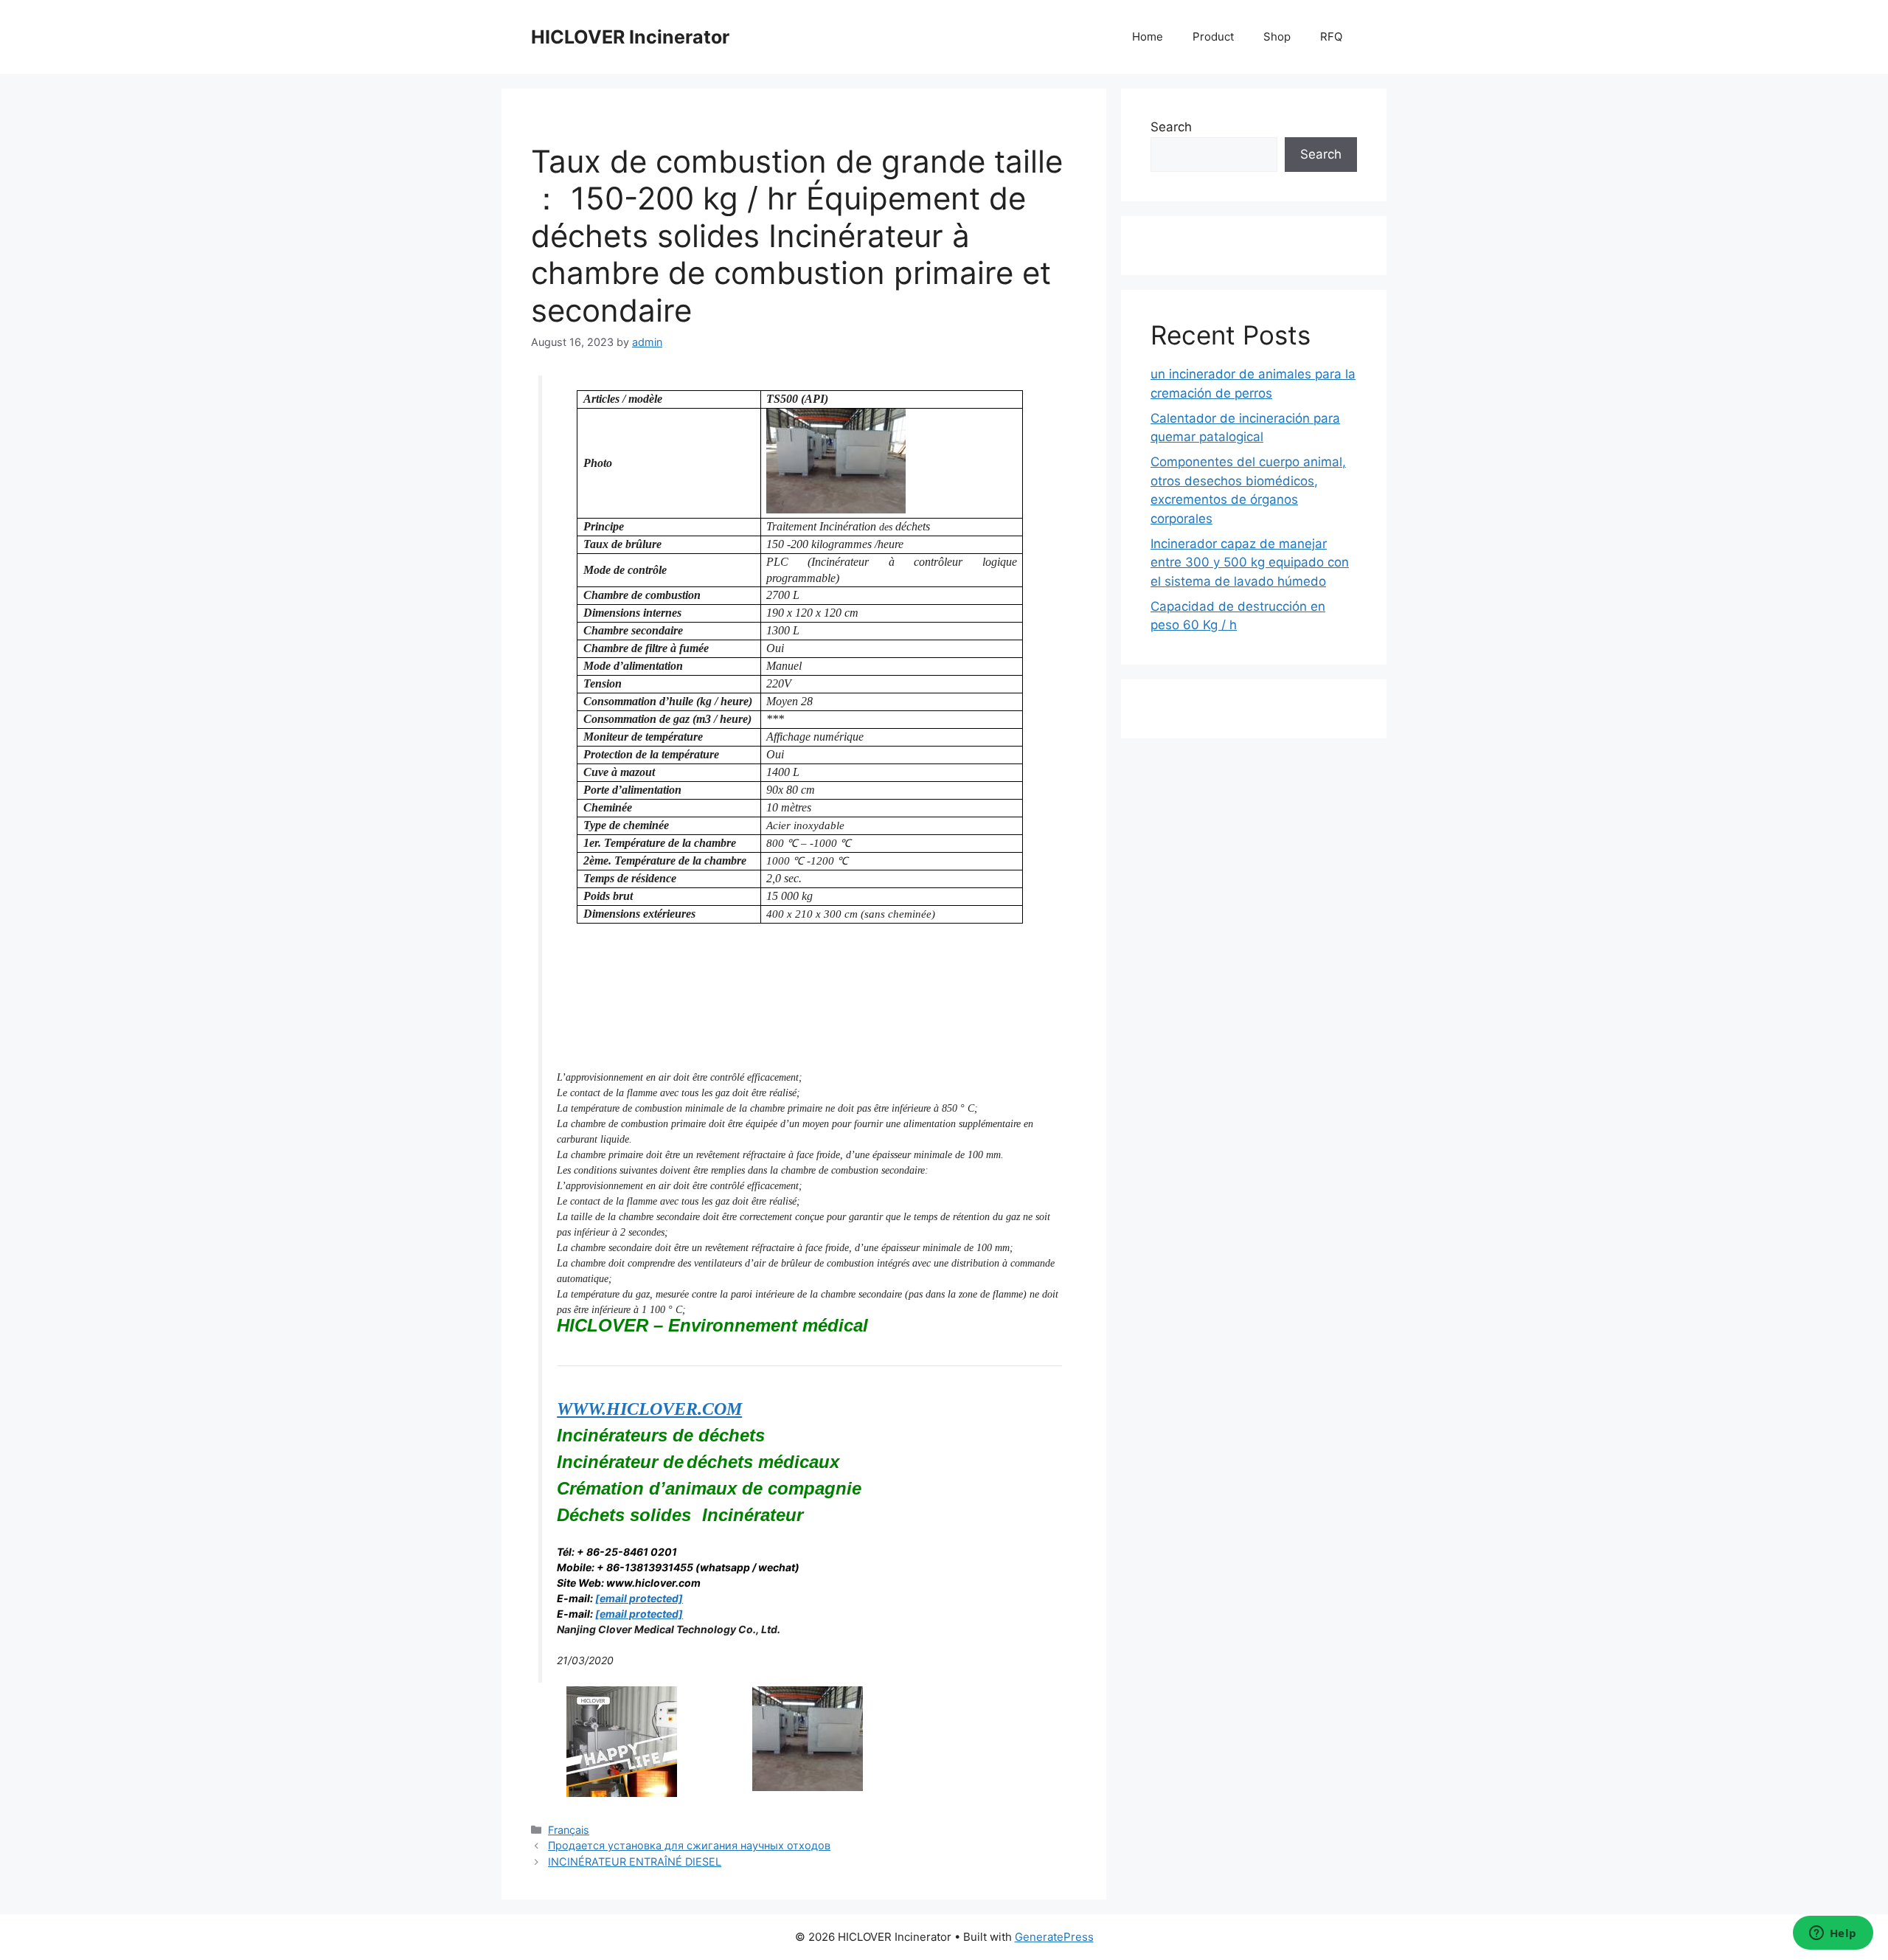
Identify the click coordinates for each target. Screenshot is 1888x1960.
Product (1213, 37)
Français (569, 1830)
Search (1171, 127)
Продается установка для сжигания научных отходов (689, 1845)
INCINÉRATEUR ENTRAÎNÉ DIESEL (635, 1862)
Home (1148, 37)
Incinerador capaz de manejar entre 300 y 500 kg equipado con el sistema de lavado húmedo (1250, 562)
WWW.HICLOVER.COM (649, 1409)
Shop (1277, 37)
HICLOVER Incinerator (630, 37)
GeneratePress (1054, 1937)
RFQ (1331, 37)
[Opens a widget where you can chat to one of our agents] (1833, 1934)
